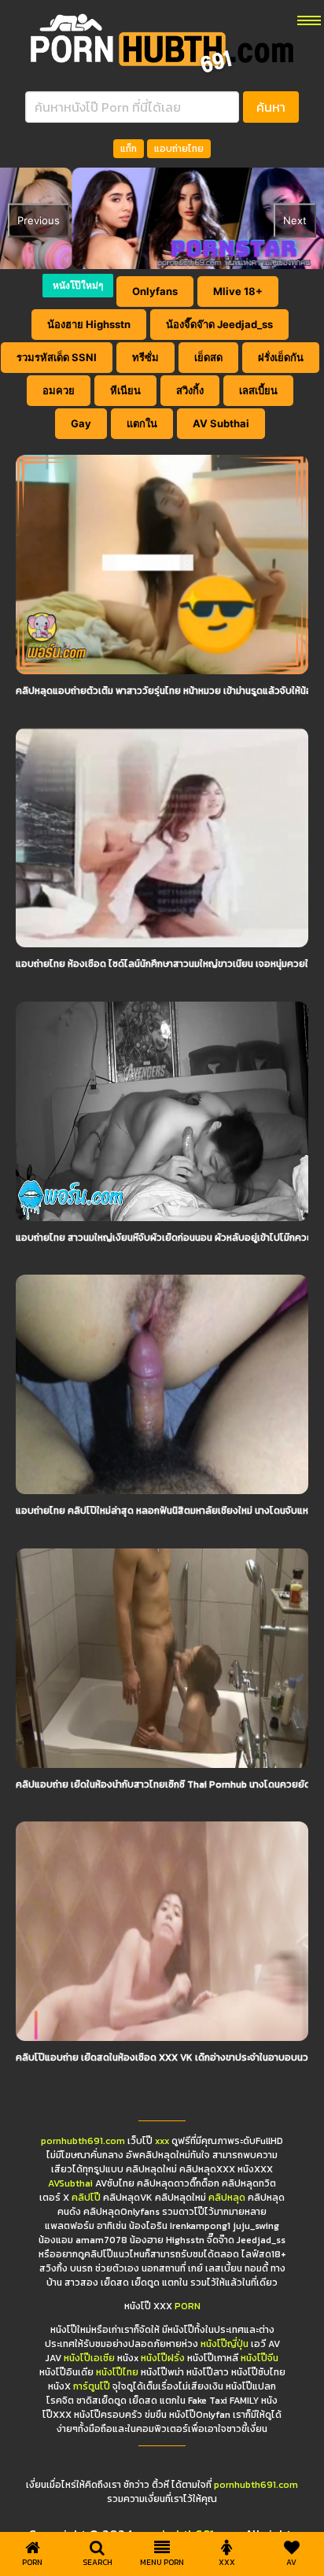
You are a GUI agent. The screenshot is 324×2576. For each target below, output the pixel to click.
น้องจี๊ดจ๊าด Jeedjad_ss (219, 324)
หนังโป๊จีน (260, 2358)
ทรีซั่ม (145, 357)
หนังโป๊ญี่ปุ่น (225, 2344)
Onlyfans (155, 291)
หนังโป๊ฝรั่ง (163, 2358)
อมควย (59, 390)
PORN (188, 2306)
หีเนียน (125, 390)
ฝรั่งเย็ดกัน (281, 357)
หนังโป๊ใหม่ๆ (78, 285)
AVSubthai (70, 2183)
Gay (81, 423)
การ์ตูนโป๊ (92, 2386)
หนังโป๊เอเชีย (89, 2358)
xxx (162, 2141)
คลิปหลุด (227, 2198)
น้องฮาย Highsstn (89, 324)
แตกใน (142, 423)
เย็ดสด (208, 357)
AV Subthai (221, 423)
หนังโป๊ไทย (117, 2372)
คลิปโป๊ (86, 2198)
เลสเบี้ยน (258, 390)
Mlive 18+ (238, 291)
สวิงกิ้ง (190, 390)
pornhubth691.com (83, 2141)
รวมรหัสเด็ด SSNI (57, 357)
